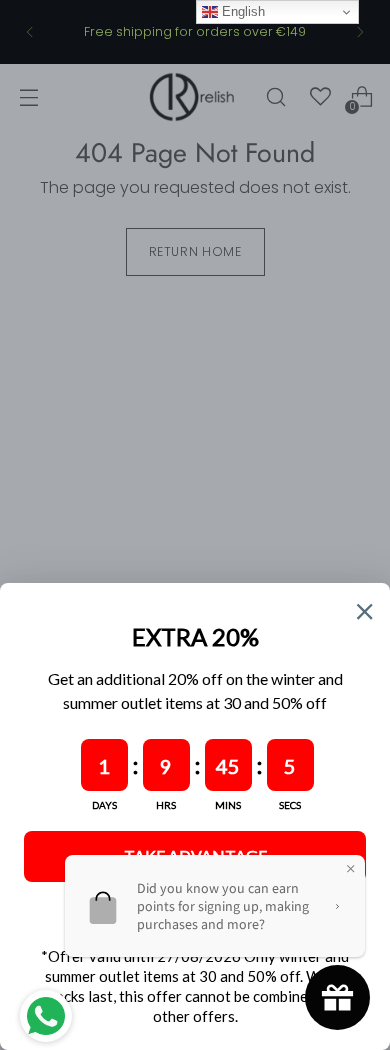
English (241, 11)
